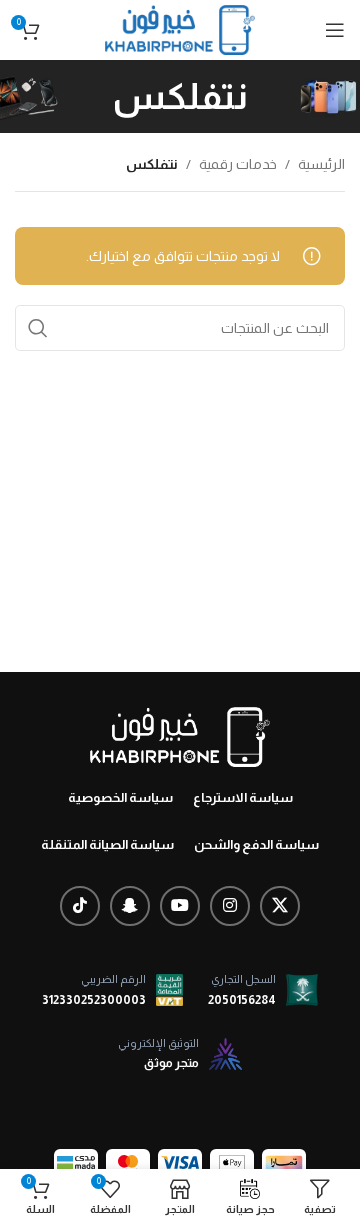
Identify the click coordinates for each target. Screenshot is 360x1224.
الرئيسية (321, 164)
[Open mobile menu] (335, 30)
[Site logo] (180, 29)
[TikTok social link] (80, 906)
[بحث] (38, 328)
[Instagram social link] (230, 906)
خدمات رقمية (238, 164)
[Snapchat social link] (130, 906)
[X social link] (280, 906)
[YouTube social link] (180, 906)
